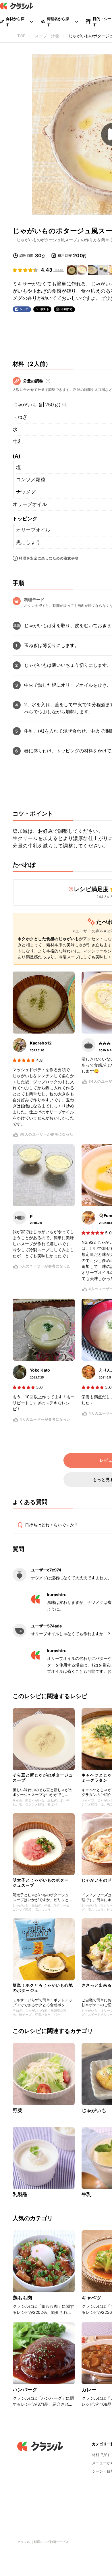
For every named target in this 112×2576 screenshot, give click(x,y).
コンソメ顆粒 (31, 480)
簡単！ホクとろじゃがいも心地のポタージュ (43, 1988)
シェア (24, 309)
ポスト (45, 309)
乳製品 (20, 2194)
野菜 (18, 2110)
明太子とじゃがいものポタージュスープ (41, 1883)
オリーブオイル (30, 504)
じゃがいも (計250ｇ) (37, 405)
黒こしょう (28, 542)
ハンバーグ (25, 2390)
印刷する (67, 309)
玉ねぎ (20, 417)
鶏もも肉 (23, 2298)
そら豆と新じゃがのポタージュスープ (43, 1777)
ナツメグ (26, 492)
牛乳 (18, 442)
